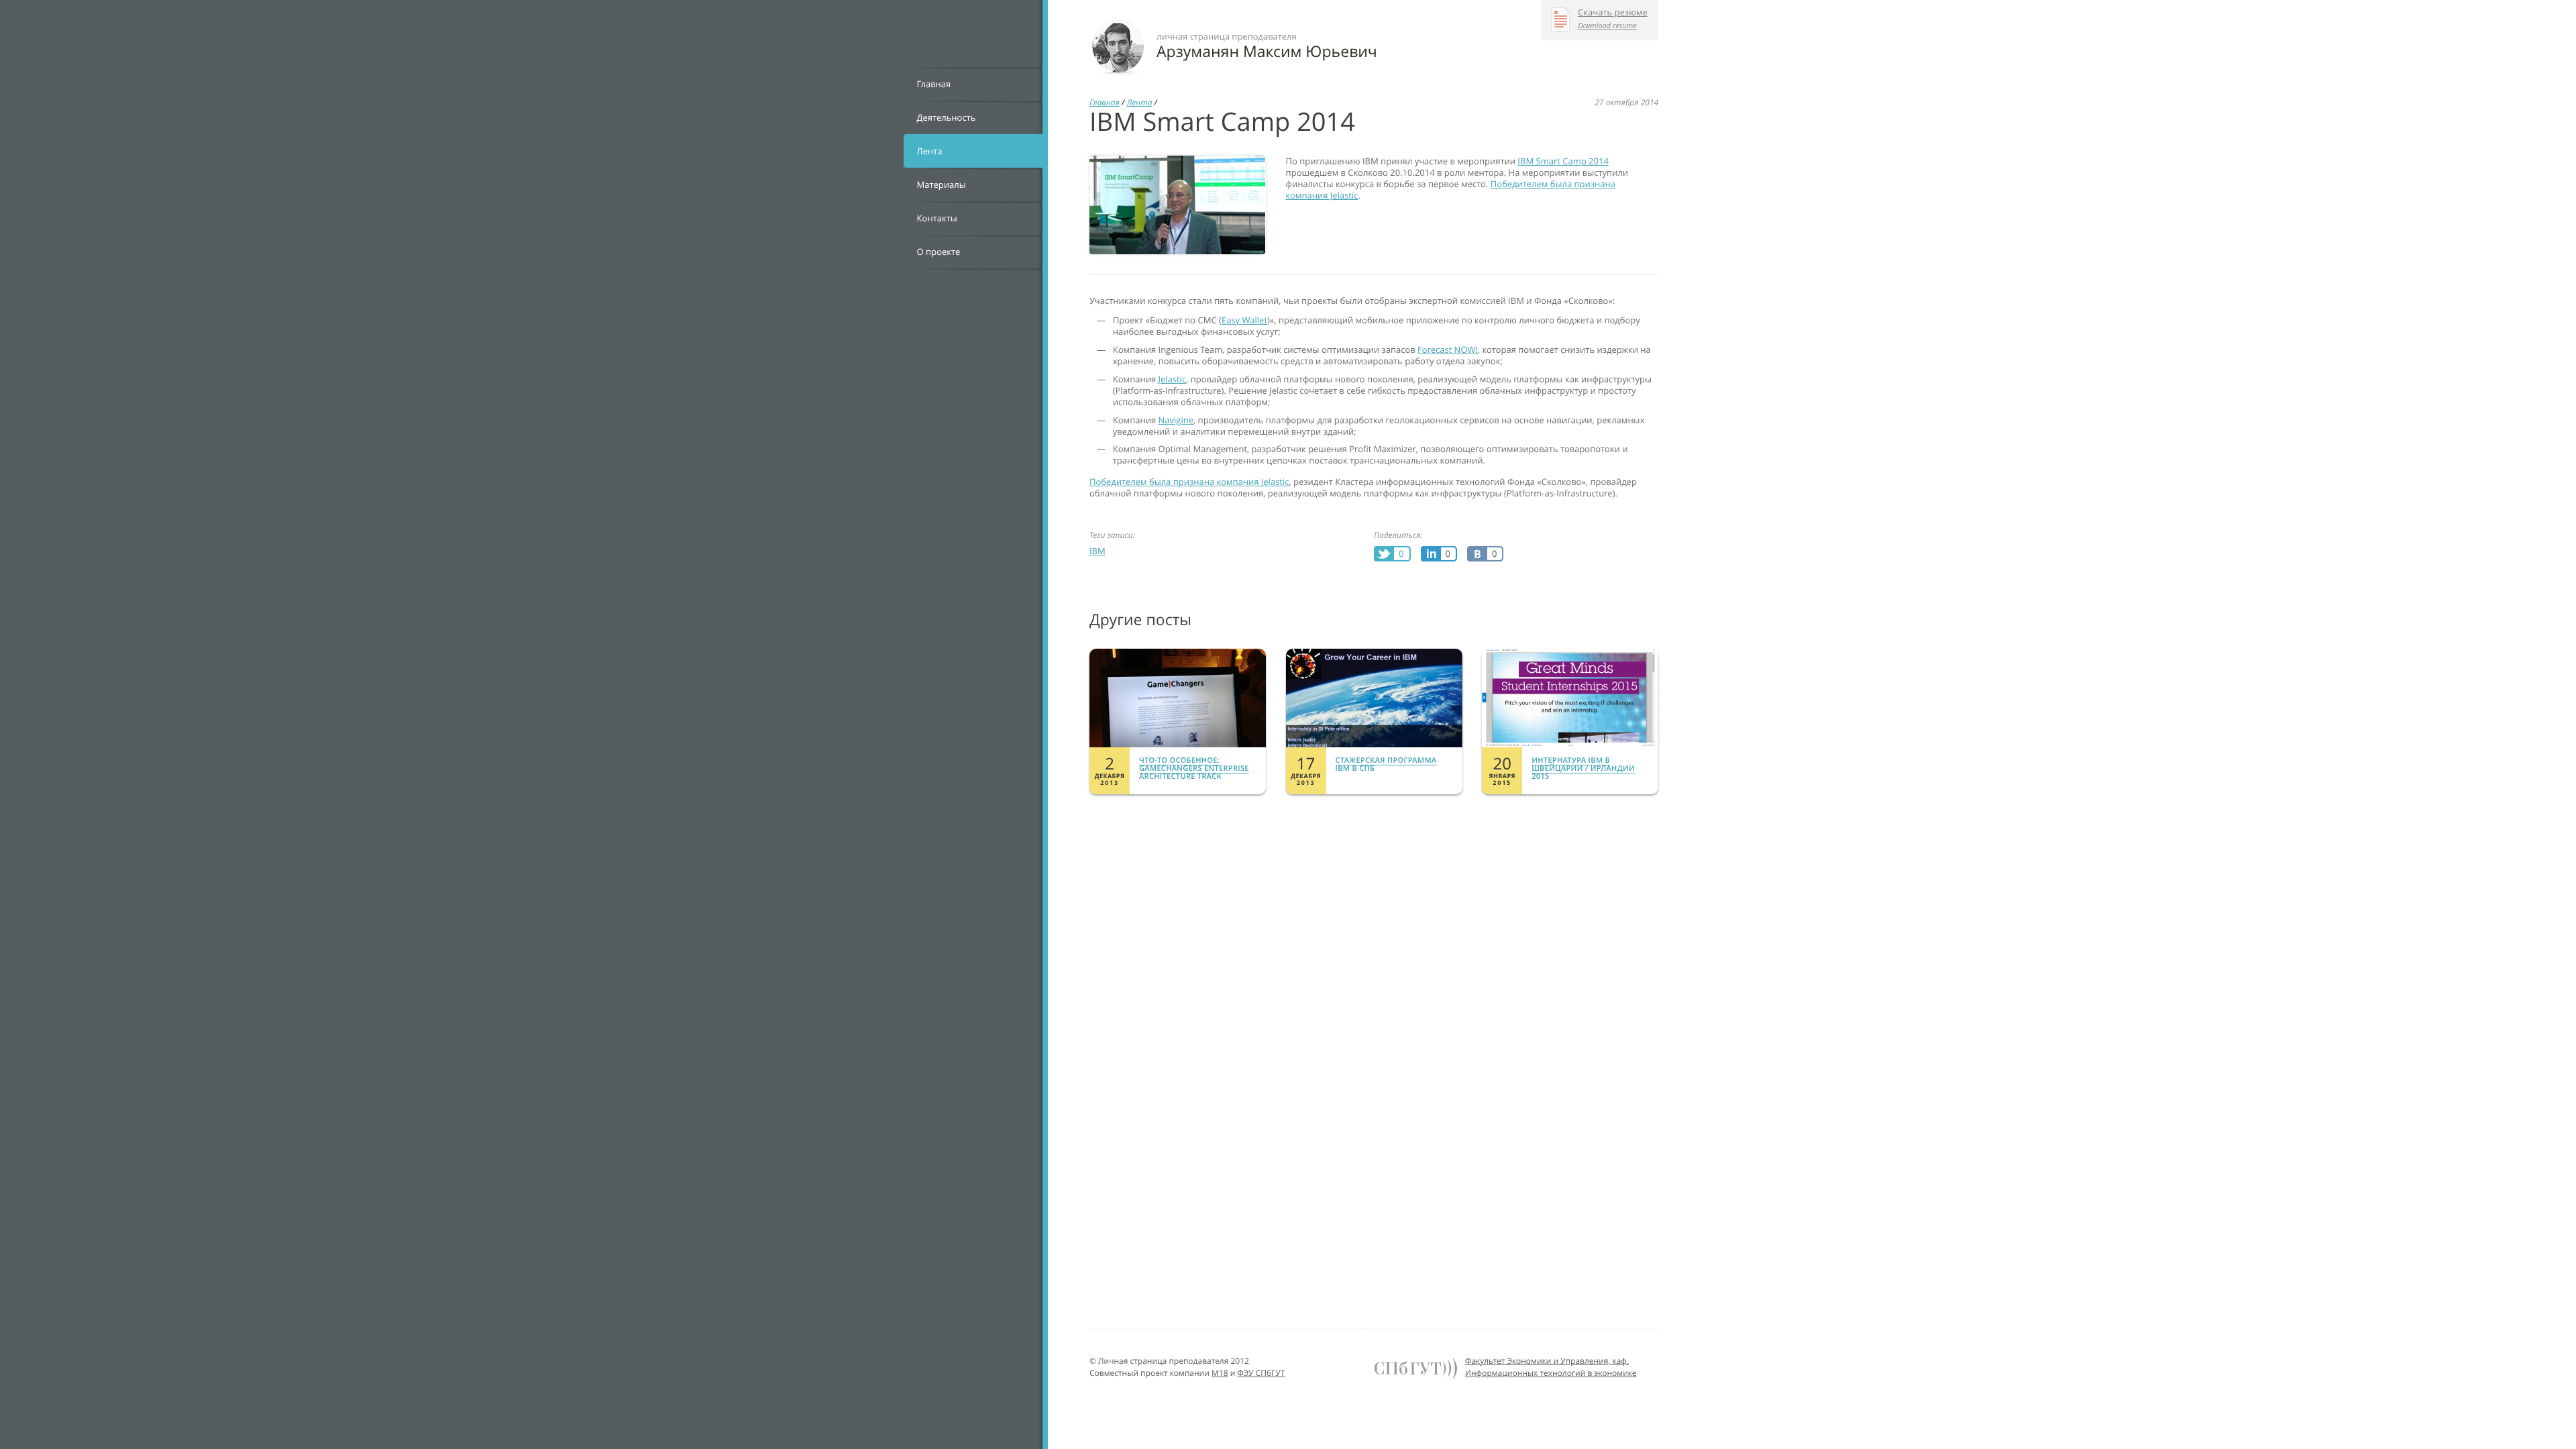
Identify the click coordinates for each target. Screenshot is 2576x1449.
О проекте (939, 252)
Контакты (937, 218)
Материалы (942, 184)
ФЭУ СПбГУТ (1261, 1373)
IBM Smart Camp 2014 (1563, 161)
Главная (934, 84)
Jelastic (1173, 379)
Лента (930, 151)
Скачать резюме (1613, 13)
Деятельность (947, 117)
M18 (1220, 1373)
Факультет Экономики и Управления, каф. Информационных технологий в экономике (1551, 1367)
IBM (1097, 551)
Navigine (1176, 420)
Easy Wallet (1244, 320)
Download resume (1607, 26)
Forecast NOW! (1448, 350)
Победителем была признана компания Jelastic (1189, 482)
